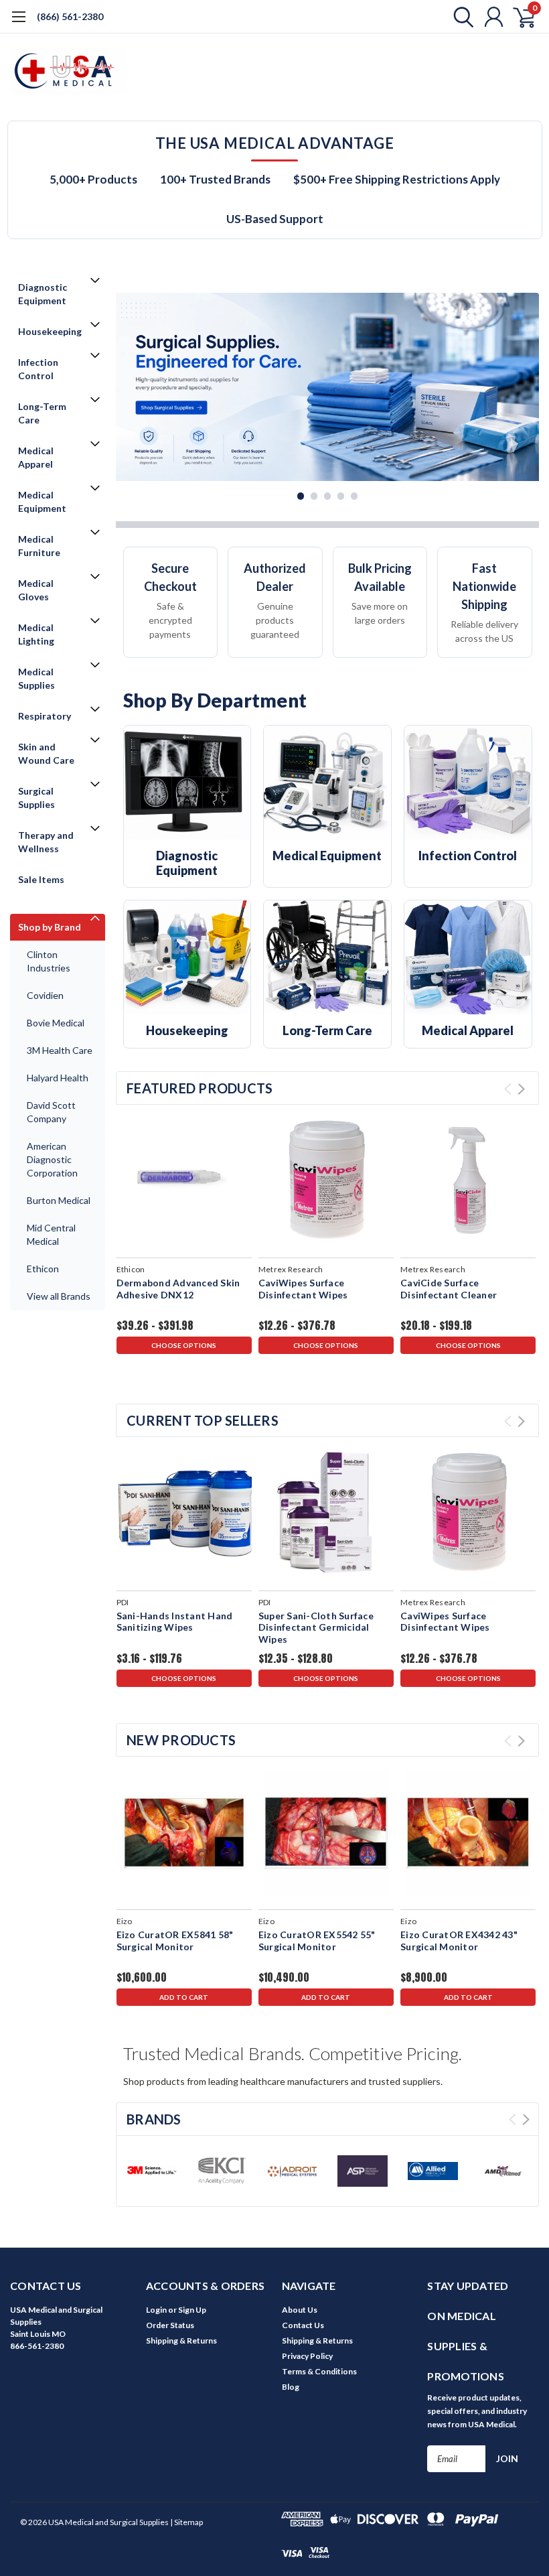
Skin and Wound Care (46, 753)
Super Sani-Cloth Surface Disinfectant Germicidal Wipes (316, 1627)
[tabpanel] (327, 387)
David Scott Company (51, 1112)
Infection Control (38, 369)
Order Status (170, 2325)
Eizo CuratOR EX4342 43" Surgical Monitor (459, 1941)
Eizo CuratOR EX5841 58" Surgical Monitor (175, 1941)
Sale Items (41, 879)
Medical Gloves (36, 590)
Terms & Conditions (319, 2371)
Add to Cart (184, 1997)
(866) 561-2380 (70, 16)
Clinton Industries (49, 961)
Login (156, 2310)
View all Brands (59, 1296)
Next (526, 388)
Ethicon (43, 1269)
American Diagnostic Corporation (52, 1159)
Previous (129, 388)
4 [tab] (341, 496)
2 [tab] (314, 496)
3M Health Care (60, 1050)
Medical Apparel (36, 457)
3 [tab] (328, 496)
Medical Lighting (36, 634)
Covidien (45, 995)
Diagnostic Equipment (43, 294)
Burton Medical (59, 1200)
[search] (460, 17)
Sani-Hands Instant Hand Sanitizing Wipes (175, 1622)
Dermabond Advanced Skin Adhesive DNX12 (178, 1289)
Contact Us (303, 2325)
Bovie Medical (56, 1023)
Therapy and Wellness (46, 842)
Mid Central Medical (51, 1234)
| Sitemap (186, 2522)
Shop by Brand (50, 927)
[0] (519, 17)
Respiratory (45, 716)
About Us (300, 2310)
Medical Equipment (42, 501)
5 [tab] (355, 496)
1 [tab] (301, 496)
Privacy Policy (307, 2356)
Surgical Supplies (36, 798)
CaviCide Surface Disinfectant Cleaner (449, 1289)
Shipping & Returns (181, 2341)
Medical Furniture (39, 546)
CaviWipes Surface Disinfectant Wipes (303, 1289)
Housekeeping (50, 331)
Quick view (184, 1179)
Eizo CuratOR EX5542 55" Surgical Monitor (317, 1941)
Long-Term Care (42, 413)
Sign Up (192, 2310)
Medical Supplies (36, 678)
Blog (291, 2387)
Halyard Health (58, 1078)
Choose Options (184, 1345)
